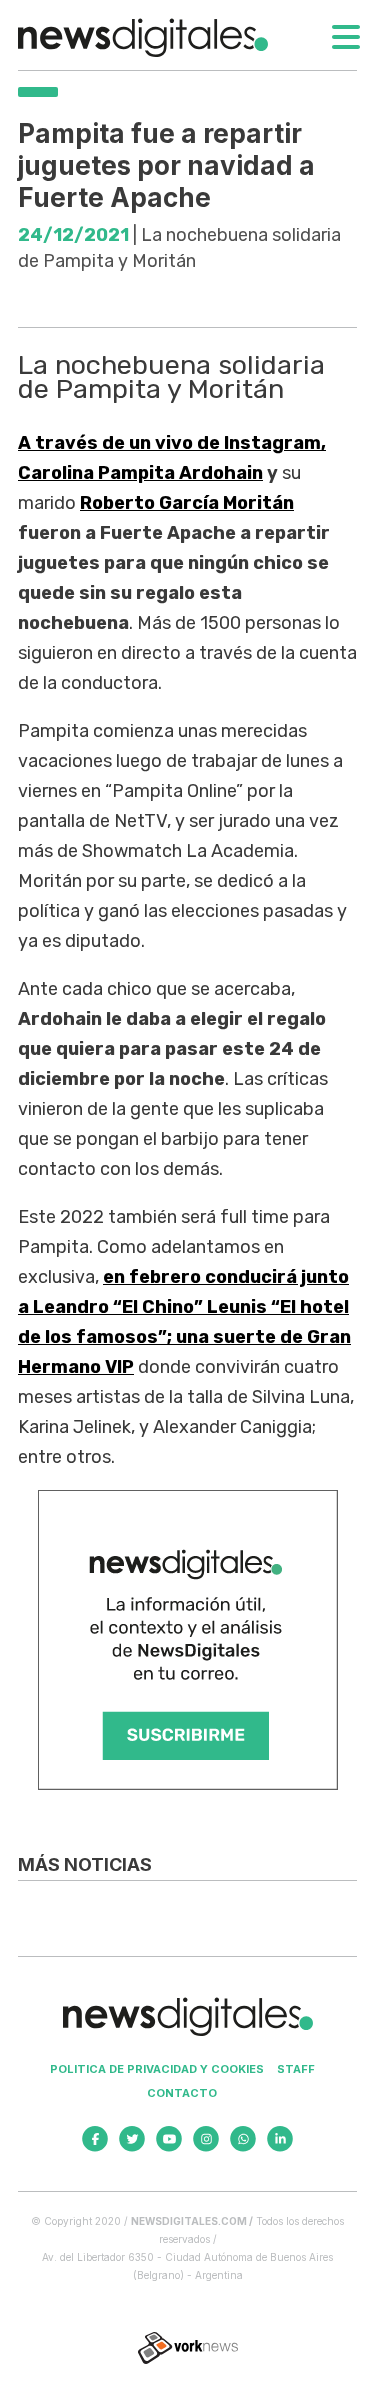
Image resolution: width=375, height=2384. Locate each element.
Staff (296, 2069)
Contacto (182, 2093)
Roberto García (187, 503)
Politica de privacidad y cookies (157, 2069)
